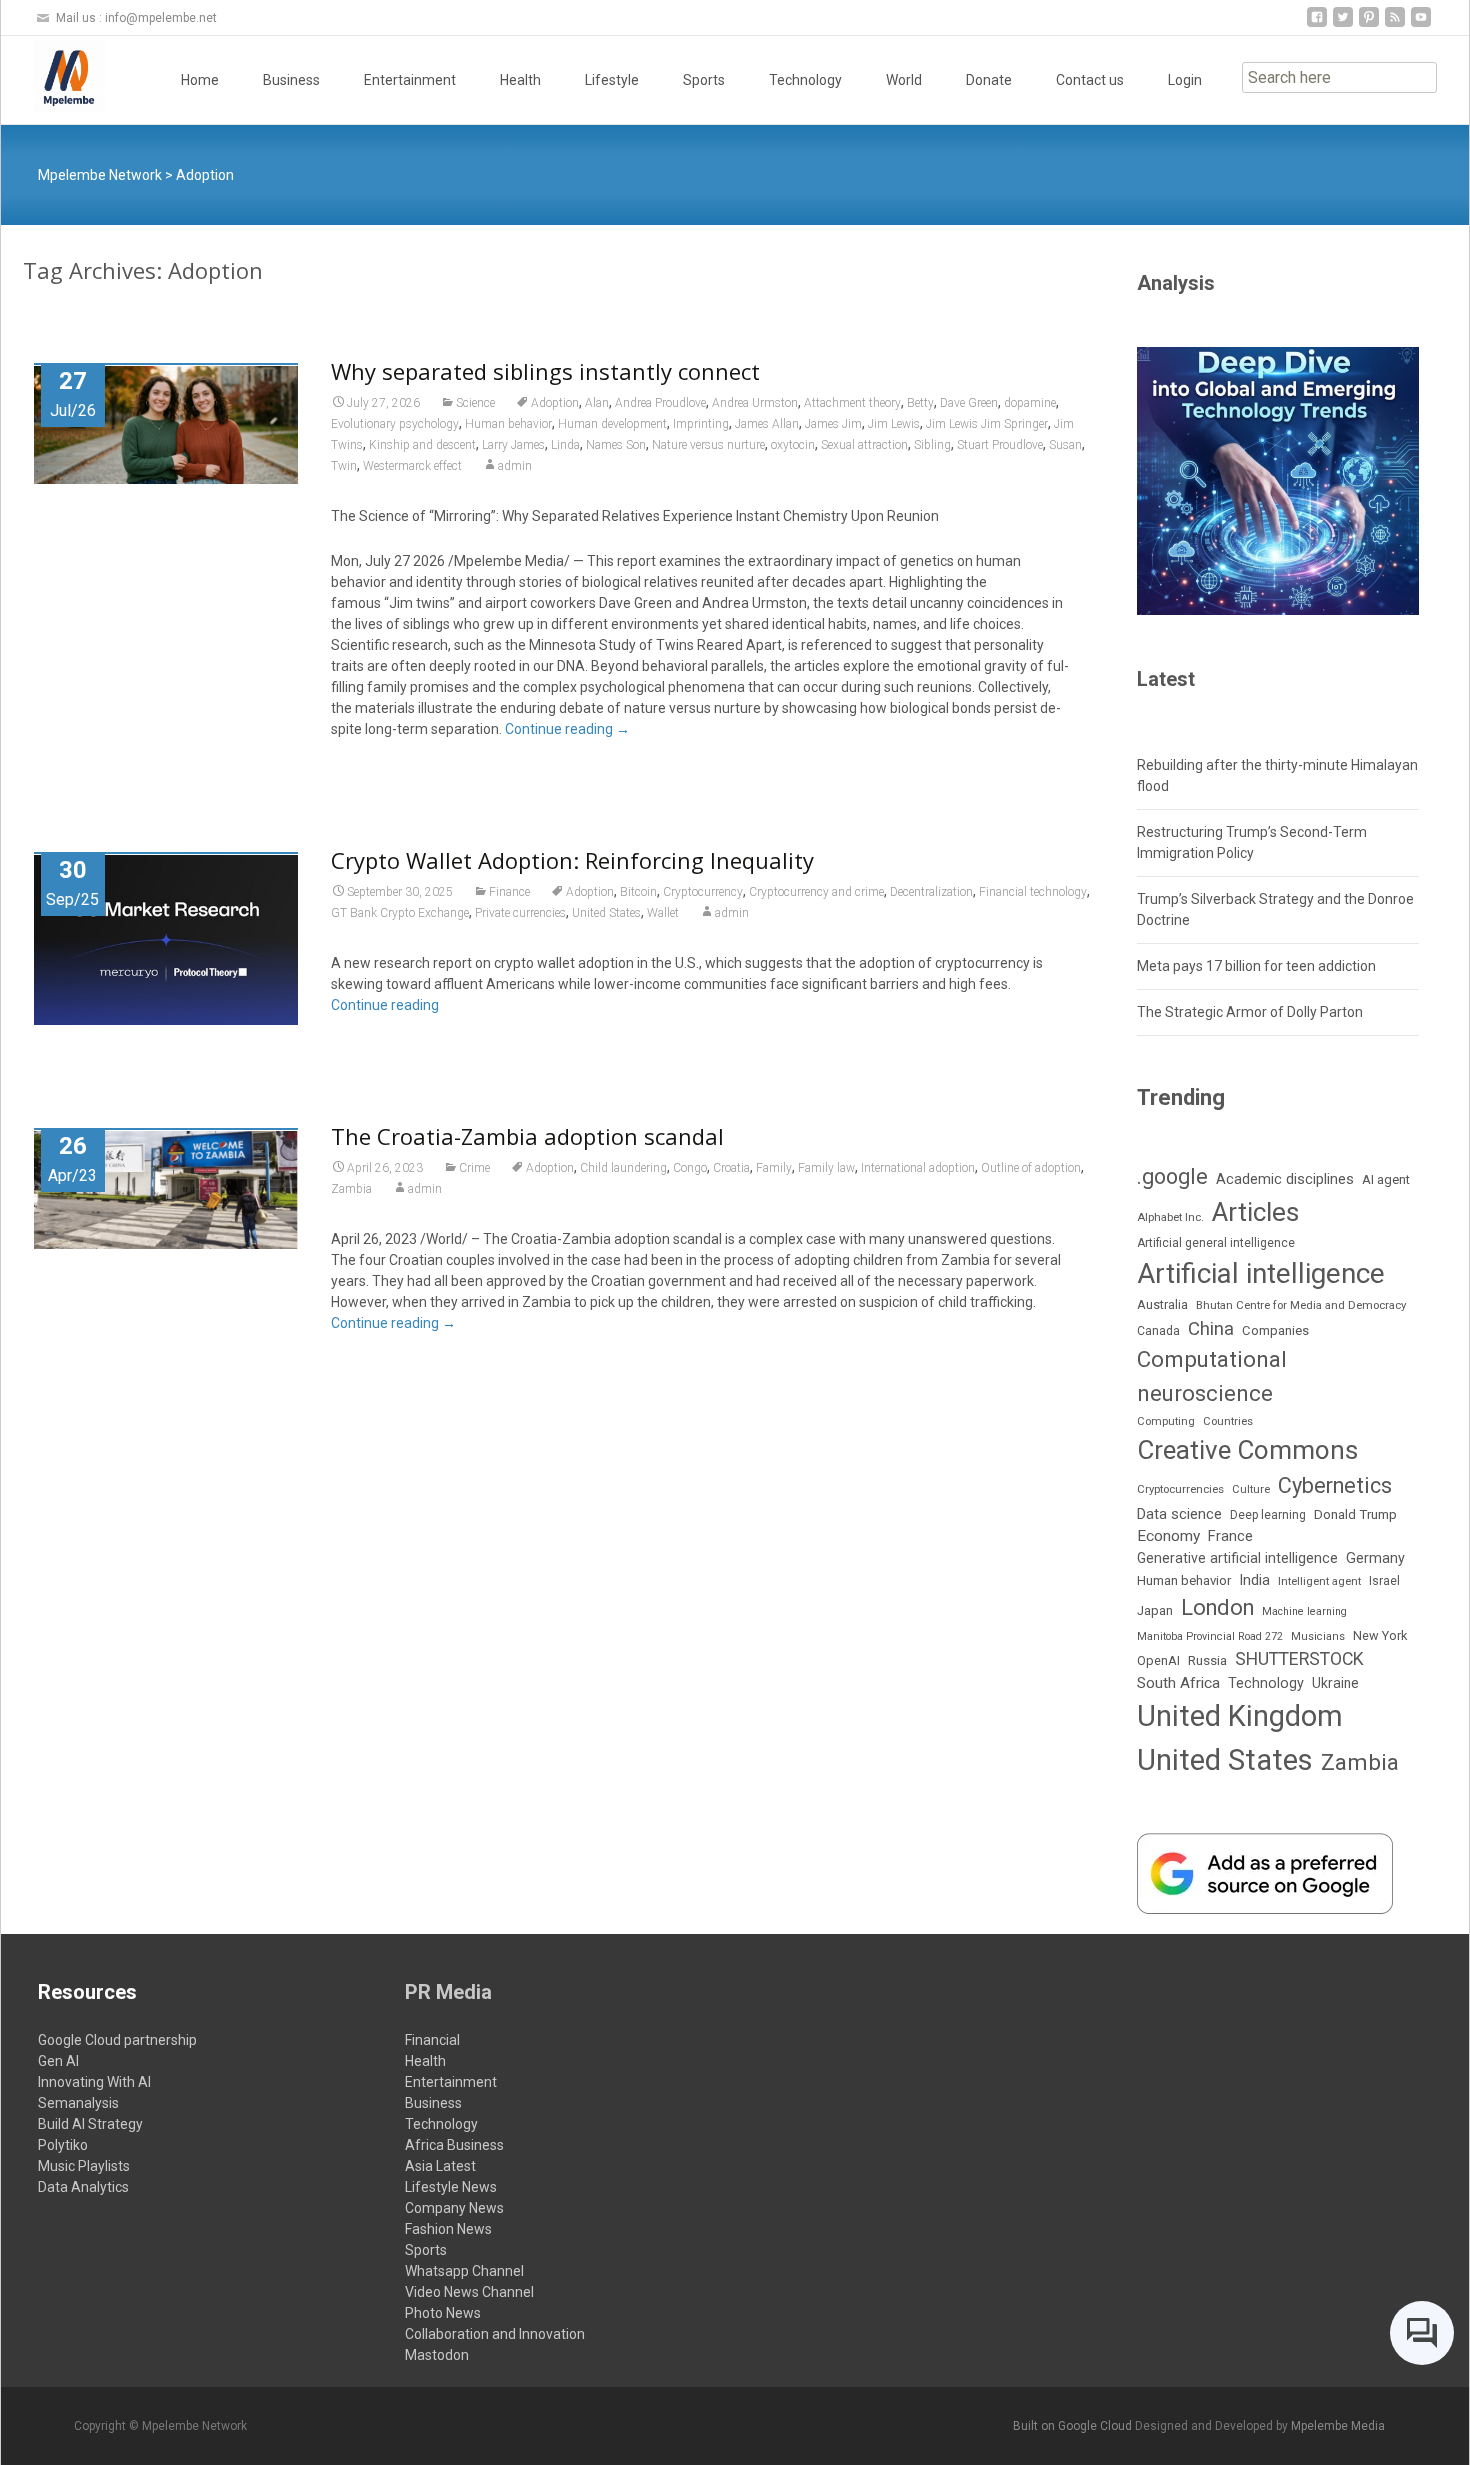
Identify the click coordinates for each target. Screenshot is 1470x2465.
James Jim (833, 424)
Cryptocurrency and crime (816, 892)
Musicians (1318, 1636)
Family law (826, 1168)
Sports (704, 80)
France (1230, 1536)
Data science (1179, 1514)
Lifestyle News (451, 2187)
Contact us (1090, 80)
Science (475, 403)
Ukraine (1335, 1683)
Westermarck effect (412, 466)
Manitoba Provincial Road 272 (1210, 1636)
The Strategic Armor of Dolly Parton (1250, 1012)
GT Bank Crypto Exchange (400, 913)
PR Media (448, 1992)
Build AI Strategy (90, 2124)
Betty (920, 403)
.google (1172, 1176)
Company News (454, 2208)
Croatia (731, 1168)
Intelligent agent (1319, 1581)
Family (774, 1168)
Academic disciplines (1285, 1179)
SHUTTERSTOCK (1299, 1659)
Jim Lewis (894, 424)
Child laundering (623, 1168)
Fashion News (448, 2229)
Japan (1155, 1610)
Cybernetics (1335, 1485)
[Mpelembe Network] (53, 76)
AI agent (1386, 1179)
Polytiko (63, 2145)
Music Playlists (84, 2166)
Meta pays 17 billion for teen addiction (1256, 966)
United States (606, 913)
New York (1380, 1635)
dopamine (1030, 403)
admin (515, 466)
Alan (597, 403)
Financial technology (1033, 892)
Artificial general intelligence (1216, 1243)
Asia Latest (440, 2166)
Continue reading (567, 729)
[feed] (1395, 24)
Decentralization (931, 892)
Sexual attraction (864, 445)
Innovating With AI (94, 2082)
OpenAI (1158, 1660)
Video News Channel (469, 2292)
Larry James (513, 445)
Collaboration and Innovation (495, 2334)
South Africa (1178, 1683)
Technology (805, 80)
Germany (1375, 1558)
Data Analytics (83, 2187)
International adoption (918, 1168)
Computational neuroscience (1212, 1375)
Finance (509, 892)
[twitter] (1343, 24)
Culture (1251, 1489)
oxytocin (793, 445)
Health (520, 80)
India (1254, 1580)
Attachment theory (852, 403)
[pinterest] (1369, 24)
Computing (1166, 1421)
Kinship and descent (422, 445)
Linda (565, 445)
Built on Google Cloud (1074, 2426)
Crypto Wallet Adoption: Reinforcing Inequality (572, 860)
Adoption (555, 403)
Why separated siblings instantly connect (545, 371)
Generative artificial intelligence (1237, 1558)
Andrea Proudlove (660, 403)
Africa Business (454, 2145)
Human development (612, 424)
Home (200, 80)
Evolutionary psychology (395, 424)
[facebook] (1317, 24)
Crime (474, 1168)
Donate (989, 80)
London (1217, 1607)
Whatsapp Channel (464, 2271)
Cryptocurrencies (1180, 1489)
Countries (1228, 1421)
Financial (432, 2040)
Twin (344, 466)
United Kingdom (1240, 1716)
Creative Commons (1247, 1450)
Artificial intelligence (1261, 1273)
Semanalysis (78, 2103)
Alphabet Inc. (1170, 1217)
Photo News (443, 2313)
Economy (1168, 1536)
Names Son (616, 445)
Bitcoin (638, 892)
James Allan (767, 424)
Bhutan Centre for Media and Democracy (1301, 1305)
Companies (1275, 1330)
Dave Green (969, 403)
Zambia (351, 1189)
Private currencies (520, 913)
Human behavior (508, 424)
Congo (690, 1168)
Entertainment (410, 80)
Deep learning (1268, 1515)
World (904, 80)
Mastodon (437, 2355)
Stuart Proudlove (1000, 445)
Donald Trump (1355, 1514)
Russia (1207, 1660)
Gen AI (58, 2061)
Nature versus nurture (708, 445)
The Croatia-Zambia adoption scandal (527, 1136)
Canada (1158, 1331)
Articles (1255, 1212)
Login (1185, 80)
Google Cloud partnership (117, 2040)
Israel (1384, 1581)
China (1211, 1329)
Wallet (663, 913)
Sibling (932, 445)
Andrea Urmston (755, 403)
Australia (1162, 1304)
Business (291, 80)
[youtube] (1421, 24)
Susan (1065, 445)
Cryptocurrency (703, 892)
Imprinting (701, 424)
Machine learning (1304, 1611)
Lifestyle (612, 80)
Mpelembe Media (1338, 2426)
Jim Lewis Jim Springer (987, 424)
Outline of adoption (1031, 1168)
